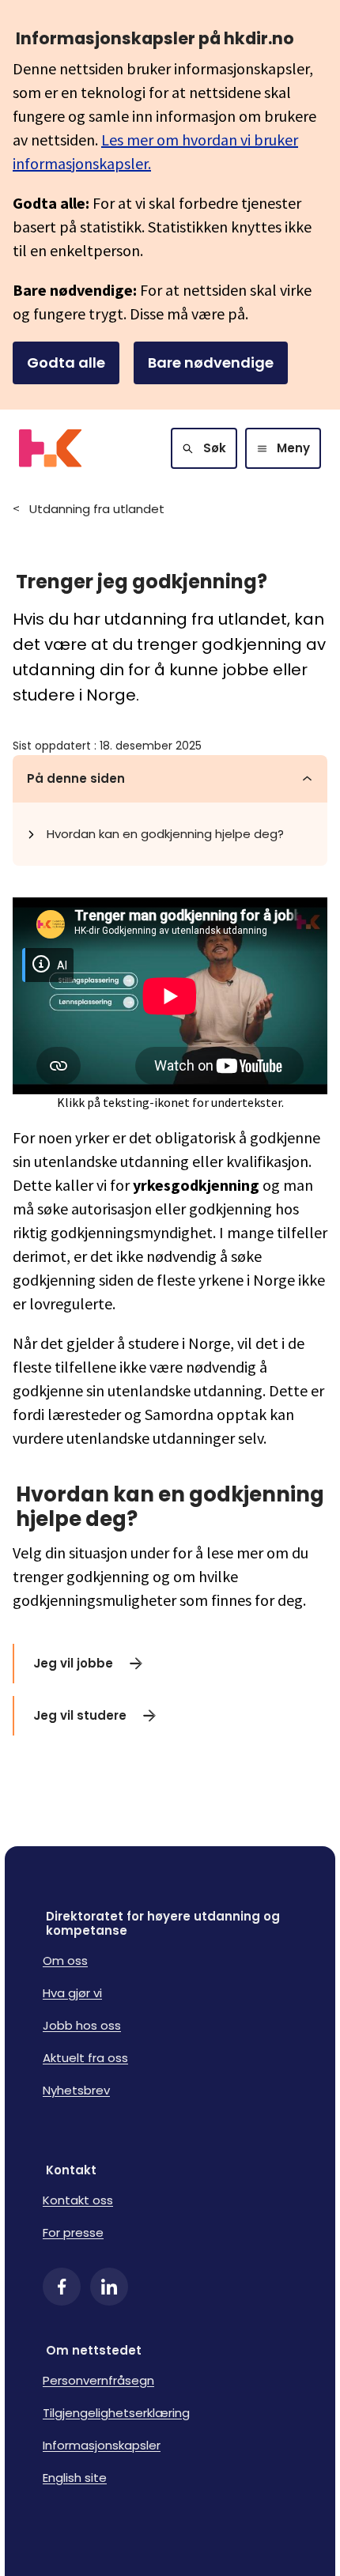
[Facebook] (62, 2287)
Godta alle (66, 363)
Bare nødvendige (211, 363)
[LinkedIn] (109, 2287)
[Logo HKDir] (50, 448)
